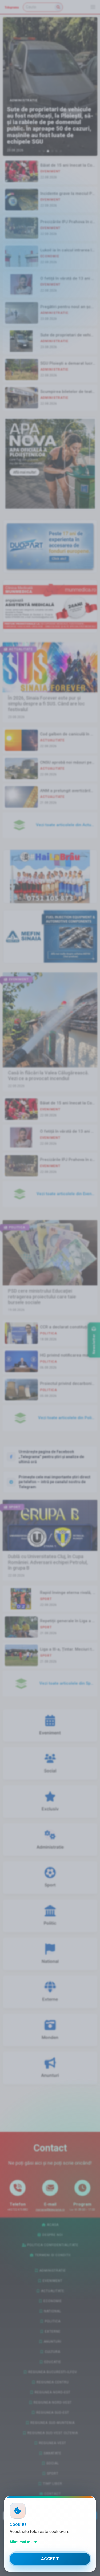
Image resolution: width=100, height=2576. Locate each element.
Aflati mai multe (23, 2542)
